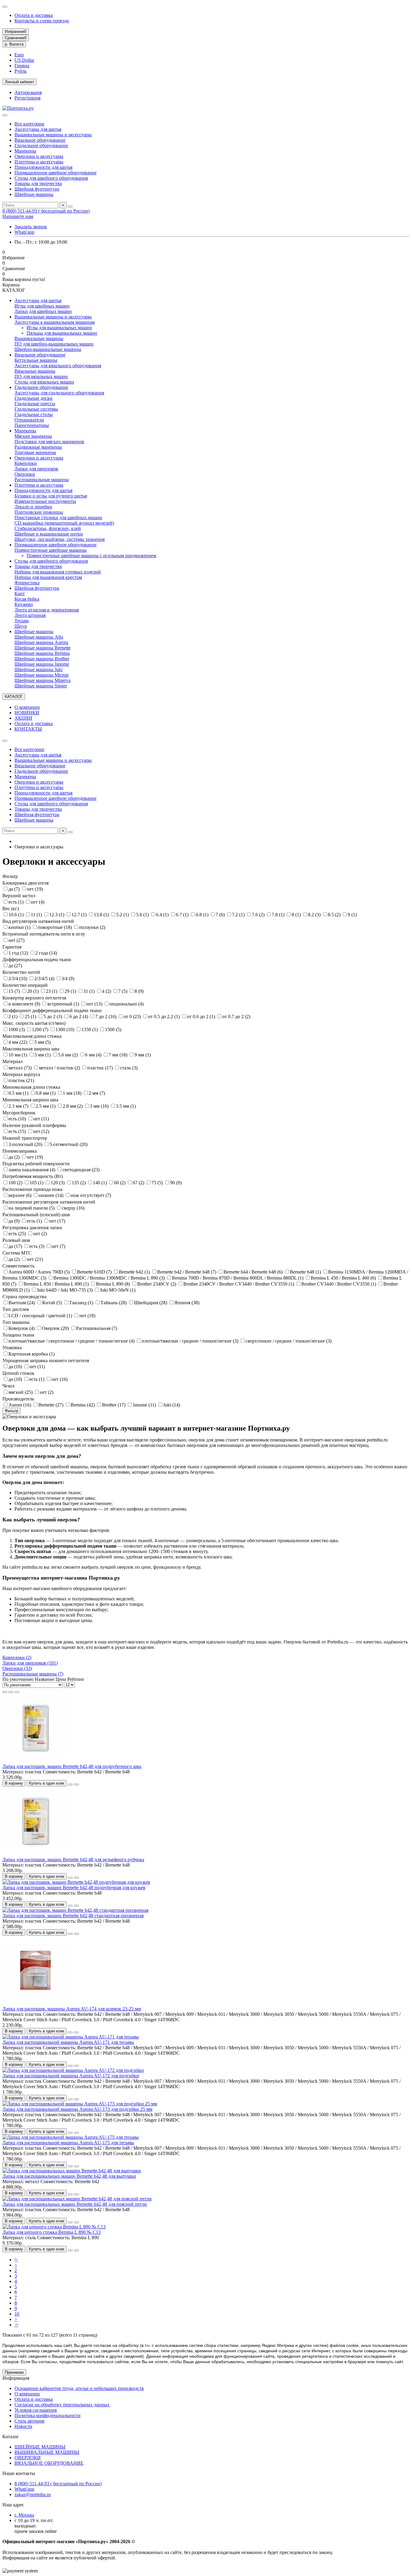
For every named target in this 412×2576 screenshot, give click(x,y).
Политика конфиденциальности (48, 2415)
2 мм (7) (97, 1093)
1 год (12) (19, 953)
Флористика (27, 583)
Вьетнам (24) (22, 1303)
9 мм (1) (143, 1055)
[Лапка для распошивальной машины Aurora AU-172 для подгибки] (73, 2070)
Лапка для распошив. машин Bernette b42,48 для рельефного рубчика (73, 1859)
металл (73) (21, 1068)
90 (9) (176, 1183)
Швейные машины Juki (38, 669)
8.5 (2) (335, 915)
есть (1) (17, 902)
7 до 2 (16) (106, 1017)
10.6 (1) (17, 915)
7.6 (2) (259, 915)
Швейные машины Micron (41, 675)
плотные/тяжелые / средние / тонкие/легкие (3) (191, 1341)
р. (14, 44)
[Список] (11, 1692)
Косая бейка (27, 599)
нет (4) (38, 902)
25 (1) (31, 1017)
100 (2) (16, 1183)
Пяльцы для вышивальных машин (62, 333)
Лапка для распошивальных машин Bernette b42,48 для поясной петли (75, 2204)
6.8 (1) (203, 915)
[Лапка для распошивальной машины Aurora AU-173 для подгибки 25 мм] (80, 2104)
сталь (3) (129, 1068)
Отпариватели (29, 420)
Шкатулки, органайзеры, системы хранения (60, 539)
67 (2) (139, 1183)
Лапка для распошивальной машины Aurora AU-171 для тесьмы (68, 2042)
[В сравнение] (76, 1785)
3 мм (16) (100, 1106)
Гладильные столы (34, 414)
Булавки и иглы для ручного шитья (51, 496)
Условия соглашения (36, 2410)
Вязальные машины (35, 371)
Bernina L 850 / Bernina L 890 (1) (57, 1284)
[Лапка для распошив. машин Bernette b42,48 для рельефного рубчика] (36, 1854)
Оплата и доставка (34, 15)
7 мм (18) (119, 1055)
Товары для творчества (38, 183)
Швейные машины (34, 194)
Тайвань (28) (114, 1303)
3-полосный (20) (26, 1144)
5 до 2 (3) (53, 1017)
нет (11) (41, 1119)
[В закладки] (70, 1785)
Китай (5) (53, 1303)
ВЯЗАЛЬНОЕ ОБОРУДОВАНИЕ (49, 2463)
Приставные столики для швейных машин (58, 518)
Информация (16, 2378)
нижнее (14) (52, 1195)
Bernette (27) (51, 1405)
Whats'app (24, 232)
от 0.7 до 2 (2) (236, 1017)
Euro (19, 55)
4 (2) (107, 991)
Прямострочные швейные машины (51, 550)
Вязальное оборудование (40, 140)
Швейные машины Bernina (42, 653)
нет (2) (40, 1234)
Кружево (24, 604)
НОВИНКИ (27, 713)
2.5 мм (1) (46, 1106)
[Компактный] (17, 1692)
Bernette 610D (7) (95, 1272)
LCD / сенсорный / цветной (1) (41, 1316)
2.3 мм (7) (19, 1106)
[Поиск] (70, 207)
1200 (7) (41, 1029)
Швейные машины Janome (42, 664)
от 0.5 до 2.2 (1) (165, 1017)
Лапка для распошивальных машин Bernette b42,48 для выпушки (69, 2176)
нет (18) (87, 1316)
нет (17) (57, 1221)
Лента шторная (30, 615)
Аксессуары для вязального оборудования (58, 366)
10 (17, 2314)
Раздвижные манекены (38, 447)
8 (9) (139, 991)
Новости (23, 2426)
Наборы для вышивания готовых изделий (58, 572)
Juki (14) (172, 1405)
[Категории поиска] (5, 115)
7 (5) (123, 991)
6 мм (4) (94, 1055)
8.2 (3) (315, 915)
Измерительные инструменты (45, 501)
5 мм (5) (43, 1042)
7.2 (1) (239, 915)
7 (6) (221, 915)
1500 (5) (113, 1029)
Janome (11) (145, 1405)
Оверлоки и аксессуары (39, 156)
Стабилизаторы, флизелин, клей (48, 528)
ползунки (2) (92, 927)
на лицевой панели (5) (32, 1208)
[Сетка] (5, 1692)
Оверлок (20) (56, 1328)
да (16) (16, 1367)
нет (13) (95, 1004)
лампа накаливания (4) (32, 1170)
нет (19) (35, 889)
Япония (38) (187, 1303)
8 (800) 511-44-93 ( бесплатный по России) (46, 211)
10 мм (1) (18, 1055)
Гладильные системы (36, 409)
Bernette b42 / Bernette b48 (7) (187, 1272)
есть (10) (18, 1119)
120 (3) (58, 1183)
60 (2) (120, 1183)
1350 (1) (90, 1029)
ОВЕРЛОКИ (28, 2458)
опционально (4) (127, 1004)
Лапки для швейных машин (43, 311)
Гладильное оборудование (41, 145)
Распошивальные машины (42, 480)
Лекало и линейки (33, 507)
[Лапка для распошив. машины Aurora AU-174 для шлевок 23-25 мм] (36, 2003)
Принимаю (14, 2372)
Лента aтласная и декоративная (47, 610)
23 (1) (52, 991)
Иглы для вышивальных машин (59, 328)
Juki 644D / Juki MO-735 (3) (65, 1290)
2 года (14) (46, 953)
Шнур (21, 626)
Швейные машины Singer (41, 686)
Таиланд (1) (82, 1303)
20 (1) (33, 991)
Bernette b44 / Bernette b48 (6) (254, 1272)
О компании (27, 707)
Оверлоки (25, 474)
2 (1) (14, 1017)
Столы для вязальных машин (44, 382)
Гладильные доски (33, 398)
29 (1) (71, 991)
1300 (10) (65, 1029)
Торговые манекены (35, 452)
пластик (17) (101, 1068)
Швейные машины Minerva (43, 680)
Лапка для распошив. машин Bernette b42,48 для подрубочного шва (72, 1766)
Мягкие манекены (33, 436)
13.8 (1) (102, 915)
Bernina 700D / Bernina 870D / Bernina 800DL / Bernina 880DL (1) (238, 1278)
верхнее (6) (21, 1195)
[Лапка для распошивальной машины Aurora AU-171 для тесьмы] (71, 2037)
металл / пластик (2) (60, 1068)
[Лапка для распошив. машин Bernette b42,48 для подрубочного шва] (36, 1761)
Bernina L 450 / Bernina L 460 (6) (344, 1278)
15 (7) (15, 991)
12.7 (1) (80, 915)
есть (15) (18, 1131)
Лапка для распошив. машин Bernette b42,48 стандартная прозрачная (73, 1916)
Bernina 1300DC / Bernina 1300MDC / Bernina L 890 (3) (110, 1278)
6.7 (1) (183, 915)
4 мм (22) (18, 1042)
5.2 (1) (123, 915)
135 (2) (79, 1183)
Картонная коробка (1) (32, 1354)
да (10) (16, 1379)
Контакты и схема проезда (42, 21)
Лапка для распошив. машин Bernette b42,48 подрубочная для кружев (74, 1888)
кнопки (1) (20, 927)
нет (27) (16, 940)
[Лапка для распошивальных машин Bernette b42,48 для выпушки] (72, 2171)
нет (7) (58, 1246)
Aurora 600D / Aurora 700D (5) (40, 1272)
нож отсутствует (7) (91, 1195)
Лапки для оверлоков (36, 469)
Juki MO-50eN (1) (118, 1290)
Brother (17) (114, 1405)
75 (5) (158, 1183)
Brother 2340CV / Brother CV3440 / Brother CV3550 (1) (239, 1284)
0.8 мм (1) (46, 1093)
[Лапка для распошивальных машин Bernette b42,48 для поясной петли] (77, 2199)
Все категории (29, 124)
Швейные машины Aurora (41, 642)
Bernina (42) (83, 1405)
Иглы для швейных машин (42, 306)
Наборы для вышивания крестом (48, 577)
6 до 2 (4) (79, 1017)
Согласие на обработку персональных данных (62, 2405)
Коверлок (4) (22, 1328)
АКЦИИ (23, 718)
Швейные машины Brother (42, 659)
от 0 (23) (133, 1017)
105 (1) (37, 1183)
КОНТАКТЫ (28, 729)
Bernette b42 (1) (135, 1272)
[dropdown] (5, 7)
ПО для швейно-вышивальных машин (54, 344)
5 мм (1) (43, 1055)
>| (16, 2325)
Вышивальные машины (39, 338)
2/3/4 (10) (18, 979)
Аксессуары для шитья (38, 129)
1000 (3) (17, 1029)
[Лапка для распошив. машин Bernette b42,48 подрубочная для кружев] (76, 1882)
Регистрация (27, 98)
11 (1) (37, 915)
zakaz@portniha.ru (33, 2494)
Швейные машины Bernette (43, 648)
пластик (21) (21, 1080)
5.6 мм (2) (68, 1055)
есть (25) (18, 1234)
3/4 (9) (68, 979)
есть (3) (37, 1246)
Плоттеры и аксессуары (39, 162)
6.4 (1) (163, 915)
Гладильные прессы (35, 404)
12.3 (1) (57, 915)
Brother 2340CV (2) (157, 1284)
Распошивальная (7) (97, 1328)
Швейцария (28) (151, 1303)
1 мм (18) (73, 1093)
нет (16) (60, 1379)
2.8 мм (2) (73, 1106)
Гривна (22, 66)
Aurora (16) (20, 1405)
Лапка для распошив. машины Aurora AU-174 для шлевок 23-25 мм (72, 2009)
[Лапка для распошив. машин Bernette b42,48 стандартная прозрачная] (75, 1910)
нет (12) (41, 1131)
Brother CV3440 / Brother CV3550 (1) (339, 1284)
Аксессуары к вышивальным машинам (55, 322)
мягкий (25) (21, 1392)
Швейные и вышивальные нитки (49, 534)
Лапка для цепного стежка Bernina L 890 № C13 (52, 2232)
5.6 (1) (143, 915)
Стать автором (29, 2421)
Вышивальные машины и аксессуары (53, 135)
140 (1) (100, 1183)
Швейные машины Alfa (39, 637)
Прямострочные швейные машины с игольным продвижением (91, 556)
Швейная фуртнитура (37, 189)
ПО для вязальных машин (41, 376)
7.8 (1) (279, 915)
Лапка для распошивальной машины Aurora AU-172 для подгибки (71, 2076)
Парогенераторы (32, 425)
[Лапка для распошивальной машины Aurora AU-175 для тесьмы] (71, 2137)
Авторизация (28, 92)
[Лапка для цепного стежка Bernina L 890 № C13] (54, 2227)
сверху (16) (73, 1208)
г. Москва (24, 2515)
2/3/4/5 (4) (45, 979)
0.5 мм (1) (19, 1093)
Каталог (11, 2437)
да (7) (15, 889)
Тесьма (22, 621)
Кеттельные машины (36, 360)
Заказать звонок (31, 227)
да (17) (16, 1246)
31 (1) (90, 991)
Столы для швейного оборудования (51, 178)
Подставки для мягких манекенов (49, 442)
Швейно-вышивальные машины (48, 349)
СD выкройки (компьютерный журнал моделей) (64, 523)
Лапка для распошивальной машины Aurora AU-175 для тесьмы (68, 2143)
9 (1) (352, 915)
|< (16, 2260)
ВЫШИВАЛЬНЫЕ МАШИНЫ (47, 2452)
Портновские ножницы (39, 512)
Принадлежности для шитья (43, 167)
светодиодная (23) (81, 1170)
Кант (20, 593)
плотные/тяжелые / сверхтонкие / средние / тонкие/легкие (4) (72, 1341)
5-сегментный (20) (68, 1144)
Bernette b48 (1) (306, 1272)
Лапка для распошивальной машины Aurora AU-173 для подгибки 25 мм (77, 2109)
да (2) (15, 1157)
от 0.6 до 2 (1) (202, 1017)
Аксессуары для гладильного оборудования (59, 393)
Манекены (25, 151)
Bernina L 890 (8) (114, 1284)
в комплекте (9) (25, 1004)
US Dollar (24, 60)
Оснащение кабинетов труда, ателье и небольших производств (79, 2388)
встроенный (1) (64, 1004)
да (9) (15, 1221)
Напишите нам (18, 216)
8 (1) (297, 915)
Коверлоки (26, 463)
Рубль (21, 71)
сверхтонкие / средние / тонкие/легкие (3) (288, 1341)
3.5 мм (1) (126, 1106)
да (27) (15, 966)
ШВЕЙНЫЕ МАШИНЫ (40, 2447)
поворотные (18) (55, 927)
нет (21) (35, 1259)
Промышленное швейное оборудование (55, 173)
